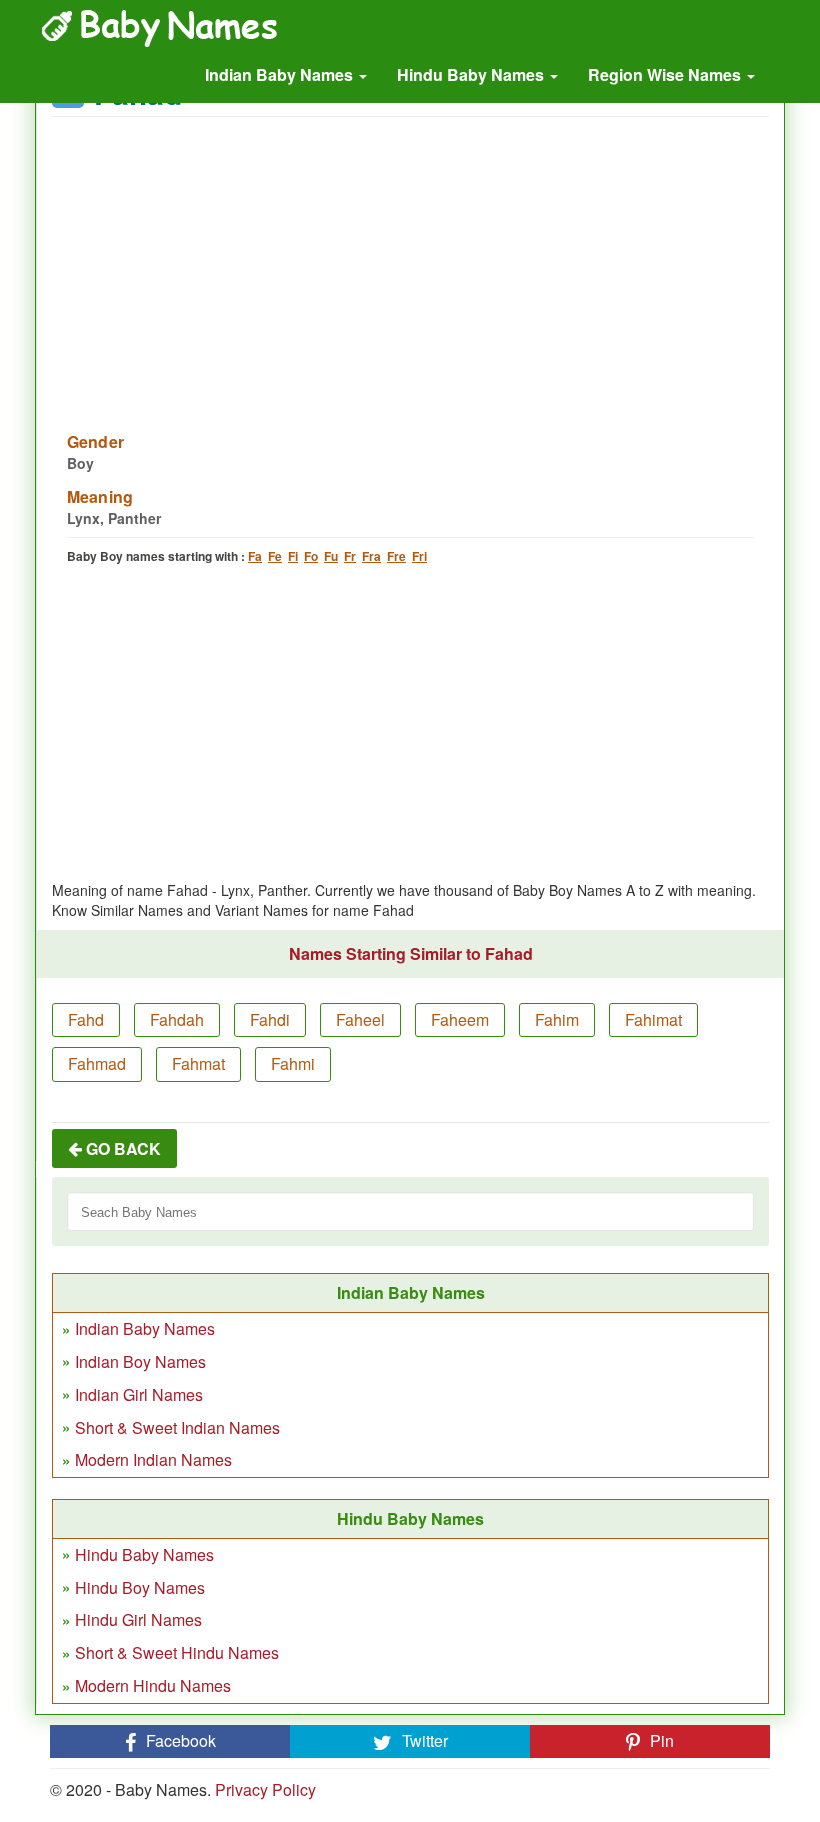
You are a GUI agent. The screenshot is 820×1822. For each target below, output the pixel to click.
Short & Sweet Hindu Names (177, 1652)
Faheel (360, 1019)
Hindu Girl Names (138, 1619)
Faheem (460, 1019)
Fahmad (97, 1063)
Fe (275, 556)
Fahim (557, 1019)
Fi (293, 556)
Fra (371, 556)
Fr (350, 556)
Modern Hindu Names (153, 1685)
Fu (331, 556)
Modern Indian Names (153, 1459)
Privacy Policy (265, 1789)
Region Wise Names (666, 74)
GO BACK (121, 1148)
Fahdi (270, 1019)
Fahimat (653, 1019)
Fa (255, 556)
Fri (419, 556)
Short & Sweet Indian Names (177, 1427)
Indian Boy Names (140, 1361)
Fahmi (293, 1063)
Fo (311, 556)
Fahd (86, 1019)
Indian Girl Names (139, 1394)
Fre (396, 556)
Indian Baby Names (281, 74)
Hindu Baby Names (472, 74)
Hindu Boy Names (140, 1587)
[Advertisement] (410, 262)
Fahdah (177, 1019)
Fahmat (198, 1063)
